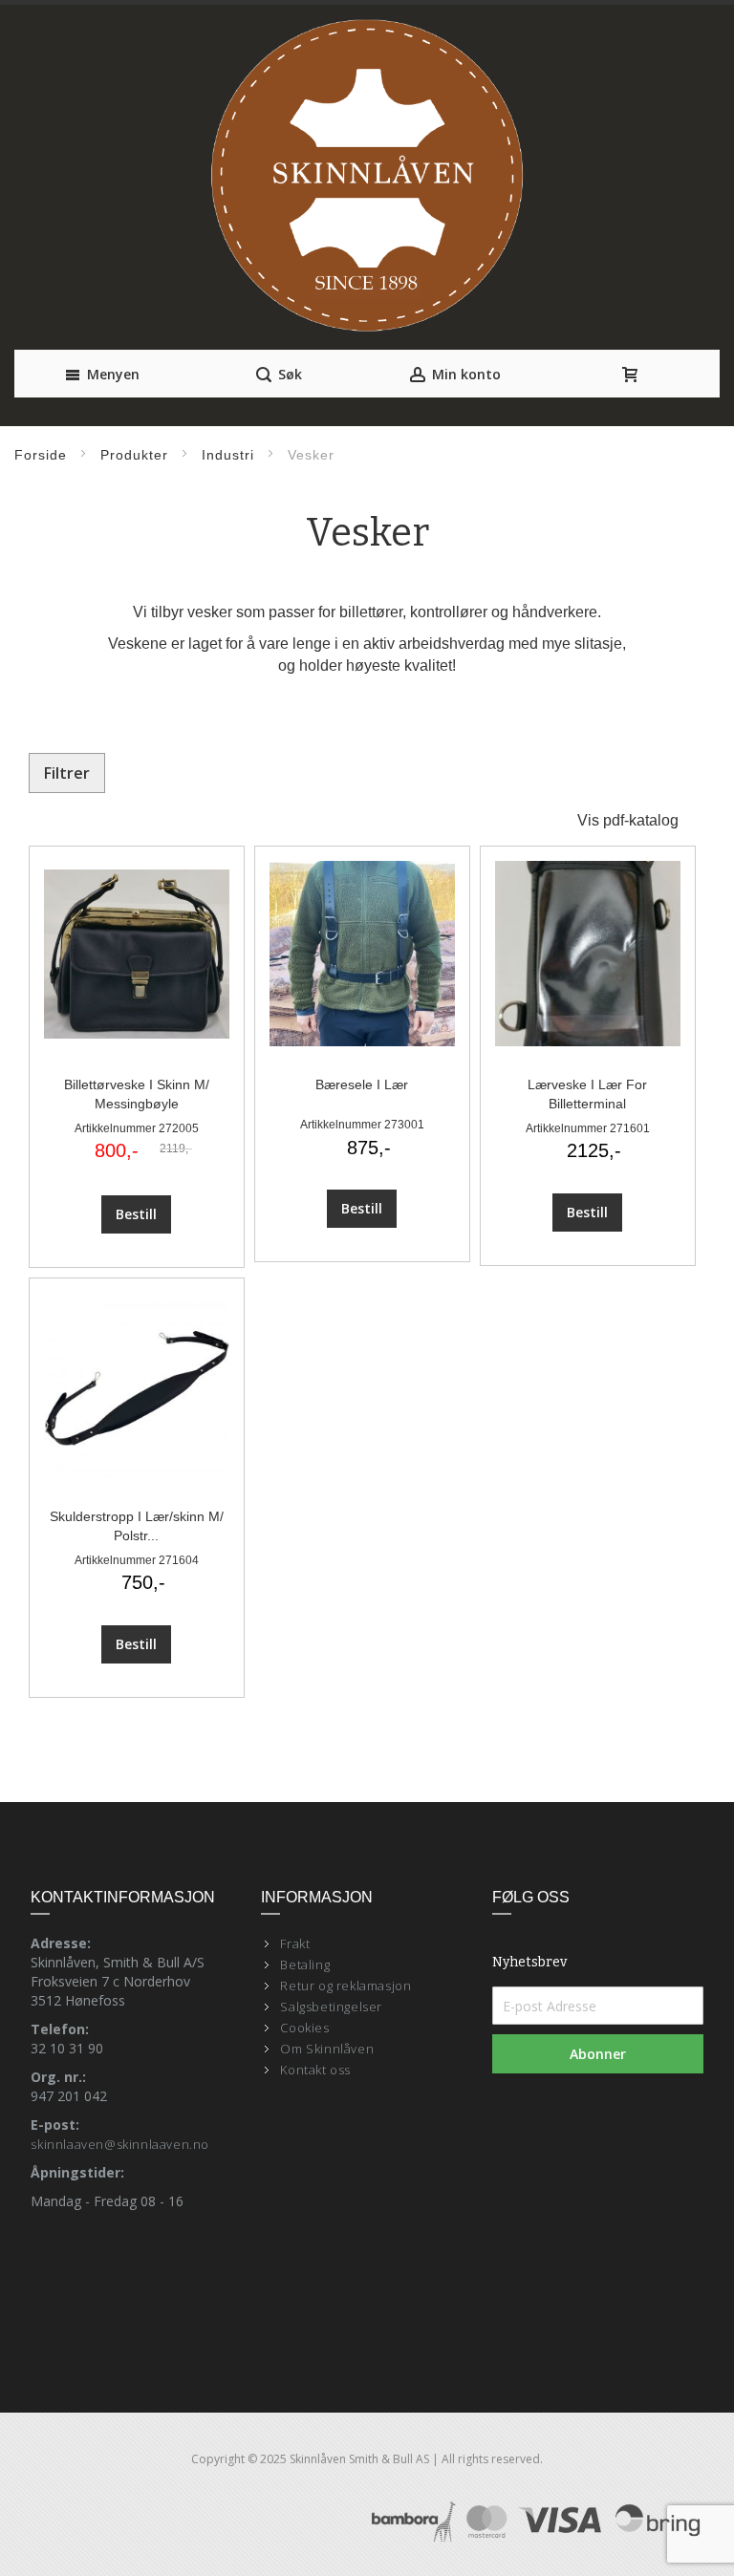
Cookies (304, 2028)
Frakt (295, 1943)
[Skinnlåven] (367, 177)
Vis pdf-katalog (628, 820)
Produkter (134, 455)
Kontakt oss (315, 2070)
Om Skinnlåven (327, 2049)
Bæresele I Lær (362, 1084)
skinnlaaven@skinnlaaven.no (120, 2144)
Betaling (305, 1964)
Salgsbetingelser (331, 2007)
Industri (228, 455)
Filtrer (67, 773)
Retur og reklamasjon (345, 1986)
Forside (41, 455)
